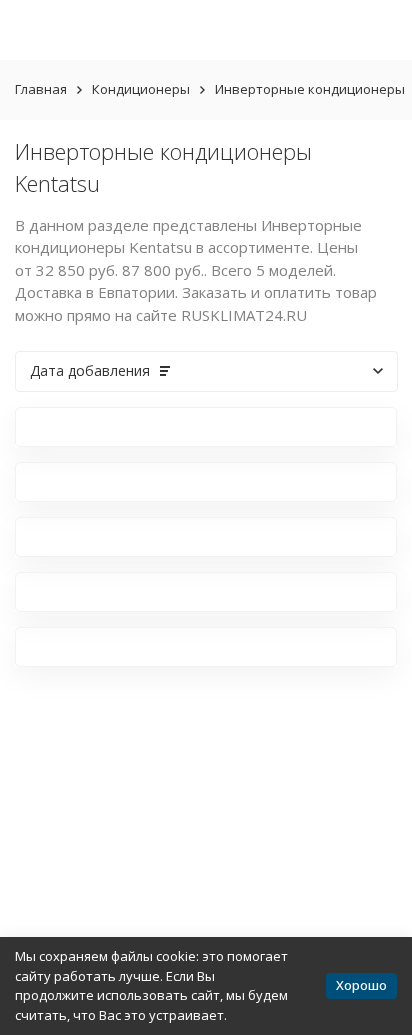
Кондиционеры (141, 89)
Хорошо (361, 985)
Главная (41, 89)
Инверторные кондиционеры (310, 89)
